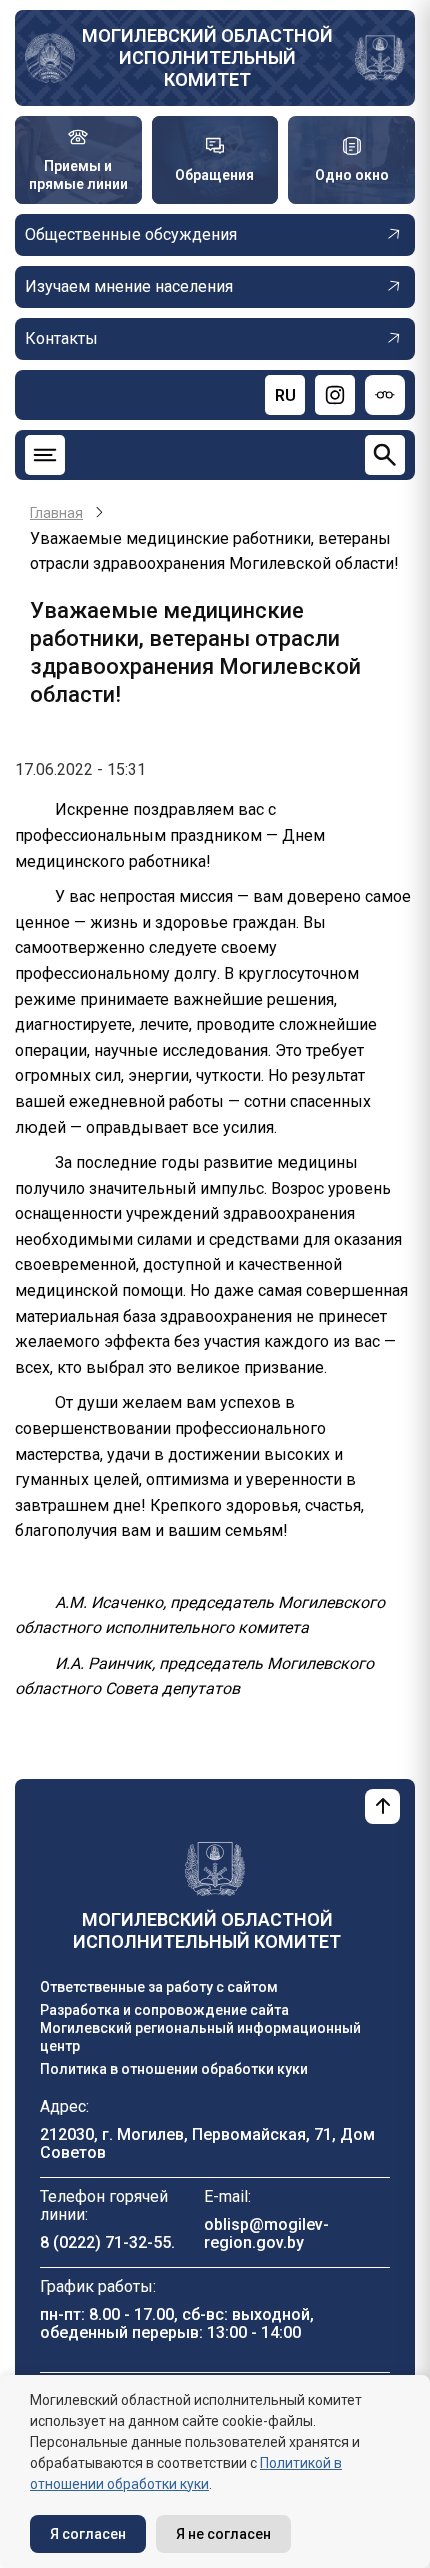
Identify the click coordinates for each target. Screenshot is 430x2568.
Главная (56, 513)
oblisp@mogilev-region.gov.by (266, 2233)
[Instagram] (335, 395)
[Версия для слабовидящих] (385, 395)
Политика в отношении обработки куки (174, 2069)
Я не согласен (223, 2534)
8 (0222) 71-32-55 (105, 2242)
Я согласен (88, 2534)
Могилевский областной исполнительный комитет (207, 57)
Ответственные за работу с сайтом (159, 1987)
